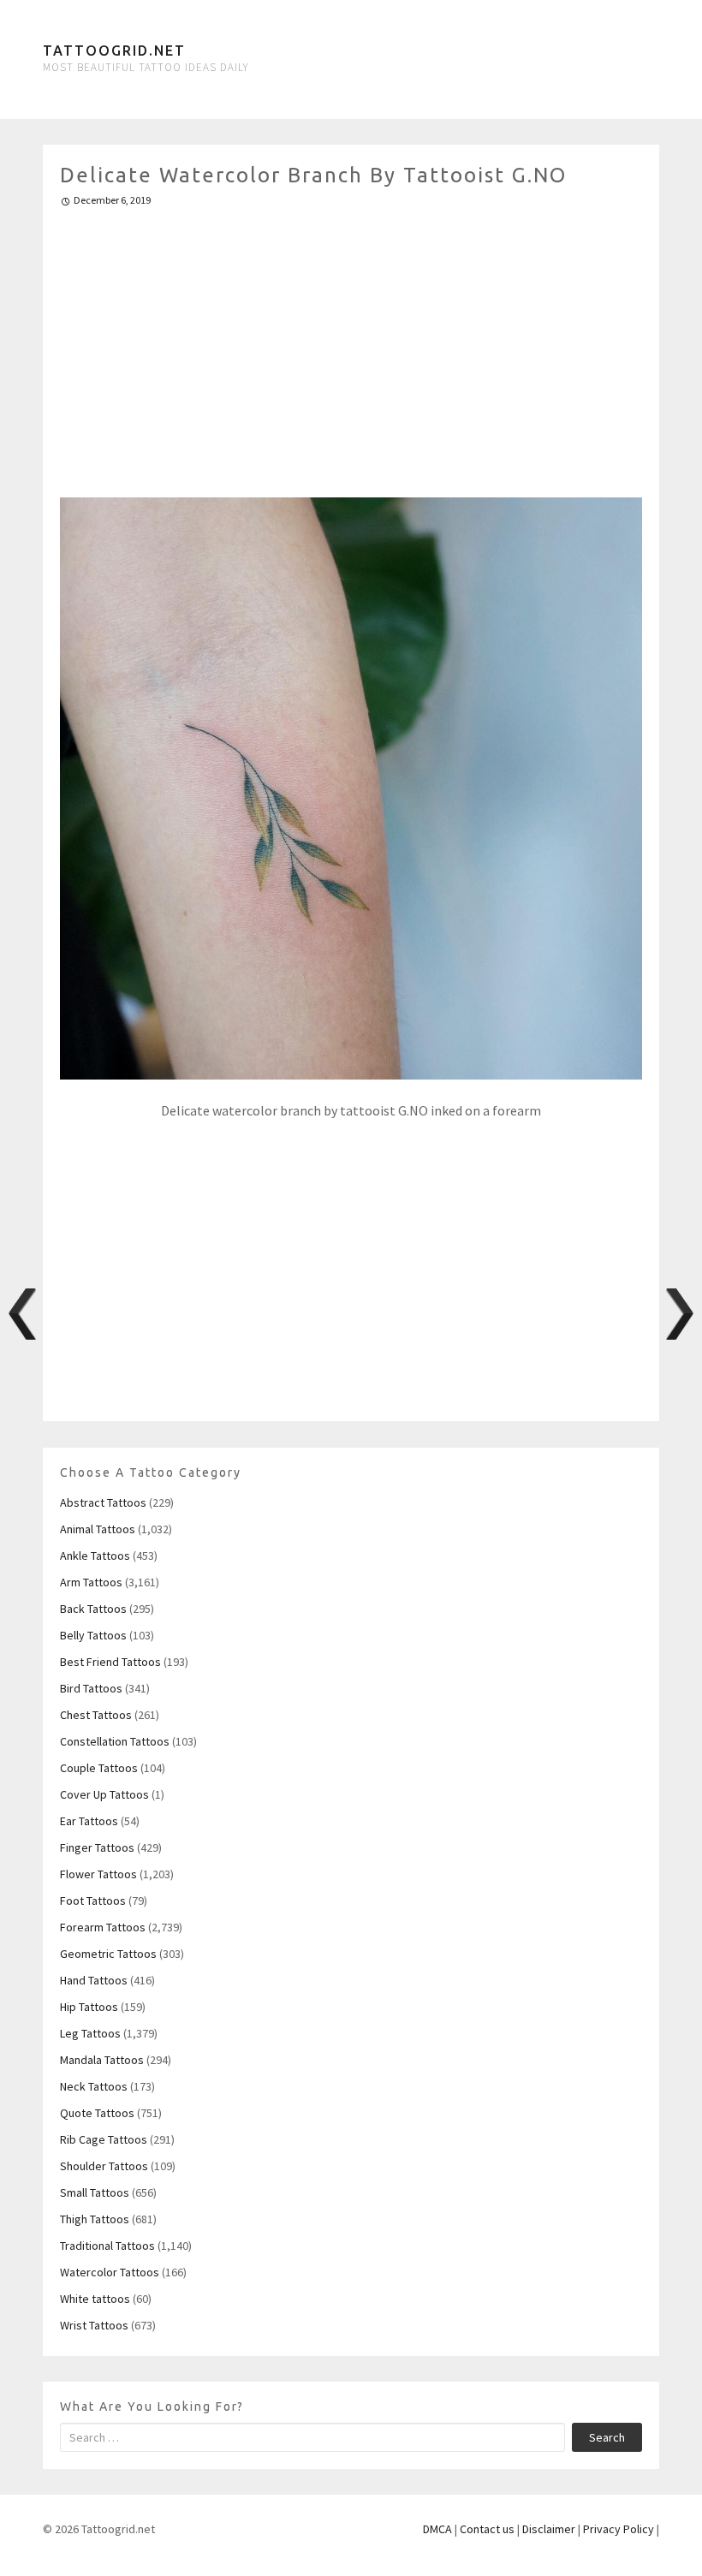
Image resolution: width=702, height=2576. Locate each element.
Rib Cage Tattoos (104, 2139)
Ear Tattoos (89, 1821)
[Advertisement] (351, 345)
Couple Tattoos (99, 1768)
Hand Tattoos (94, 1980)
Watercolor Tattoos (110, 2272)
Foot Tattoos (93, 1901)
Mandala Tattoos (102, 2060)
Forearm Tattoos (103, 1927)
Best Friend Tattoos (110, 1662)
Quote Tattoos (97, 2113)
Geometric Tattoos (108, 1954)
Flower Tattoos (98, 1874)
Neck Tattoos (94, 2086)
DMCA (437, 2529)
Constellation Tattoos (115, 1741)
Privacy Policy (619, 2529)
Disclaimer (549, 2529)
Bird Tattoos (91, 1688)
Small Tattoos (95, 2192)
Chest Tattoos (96, 1715)
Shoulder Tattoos (104, 2166)
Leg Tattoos (90, 2033)
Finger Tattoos (97, 1847)
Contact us (487, 2529)
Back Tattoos (93, 1609)
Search (607, 2437)
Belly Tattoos (93, 1635)
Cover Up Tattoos (104, 1794)
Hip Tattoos (89, 2007)
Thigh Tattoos (95, 2219)
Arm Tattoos (91, 1582)
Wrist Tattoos (94, 2325)
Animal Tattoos (98, 1529)
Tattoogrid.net (114, 51)
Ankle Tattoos (95, 1556)
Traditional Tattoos (107, 2246)
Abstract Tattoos (103, 1502)
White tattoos (95, 2299)
